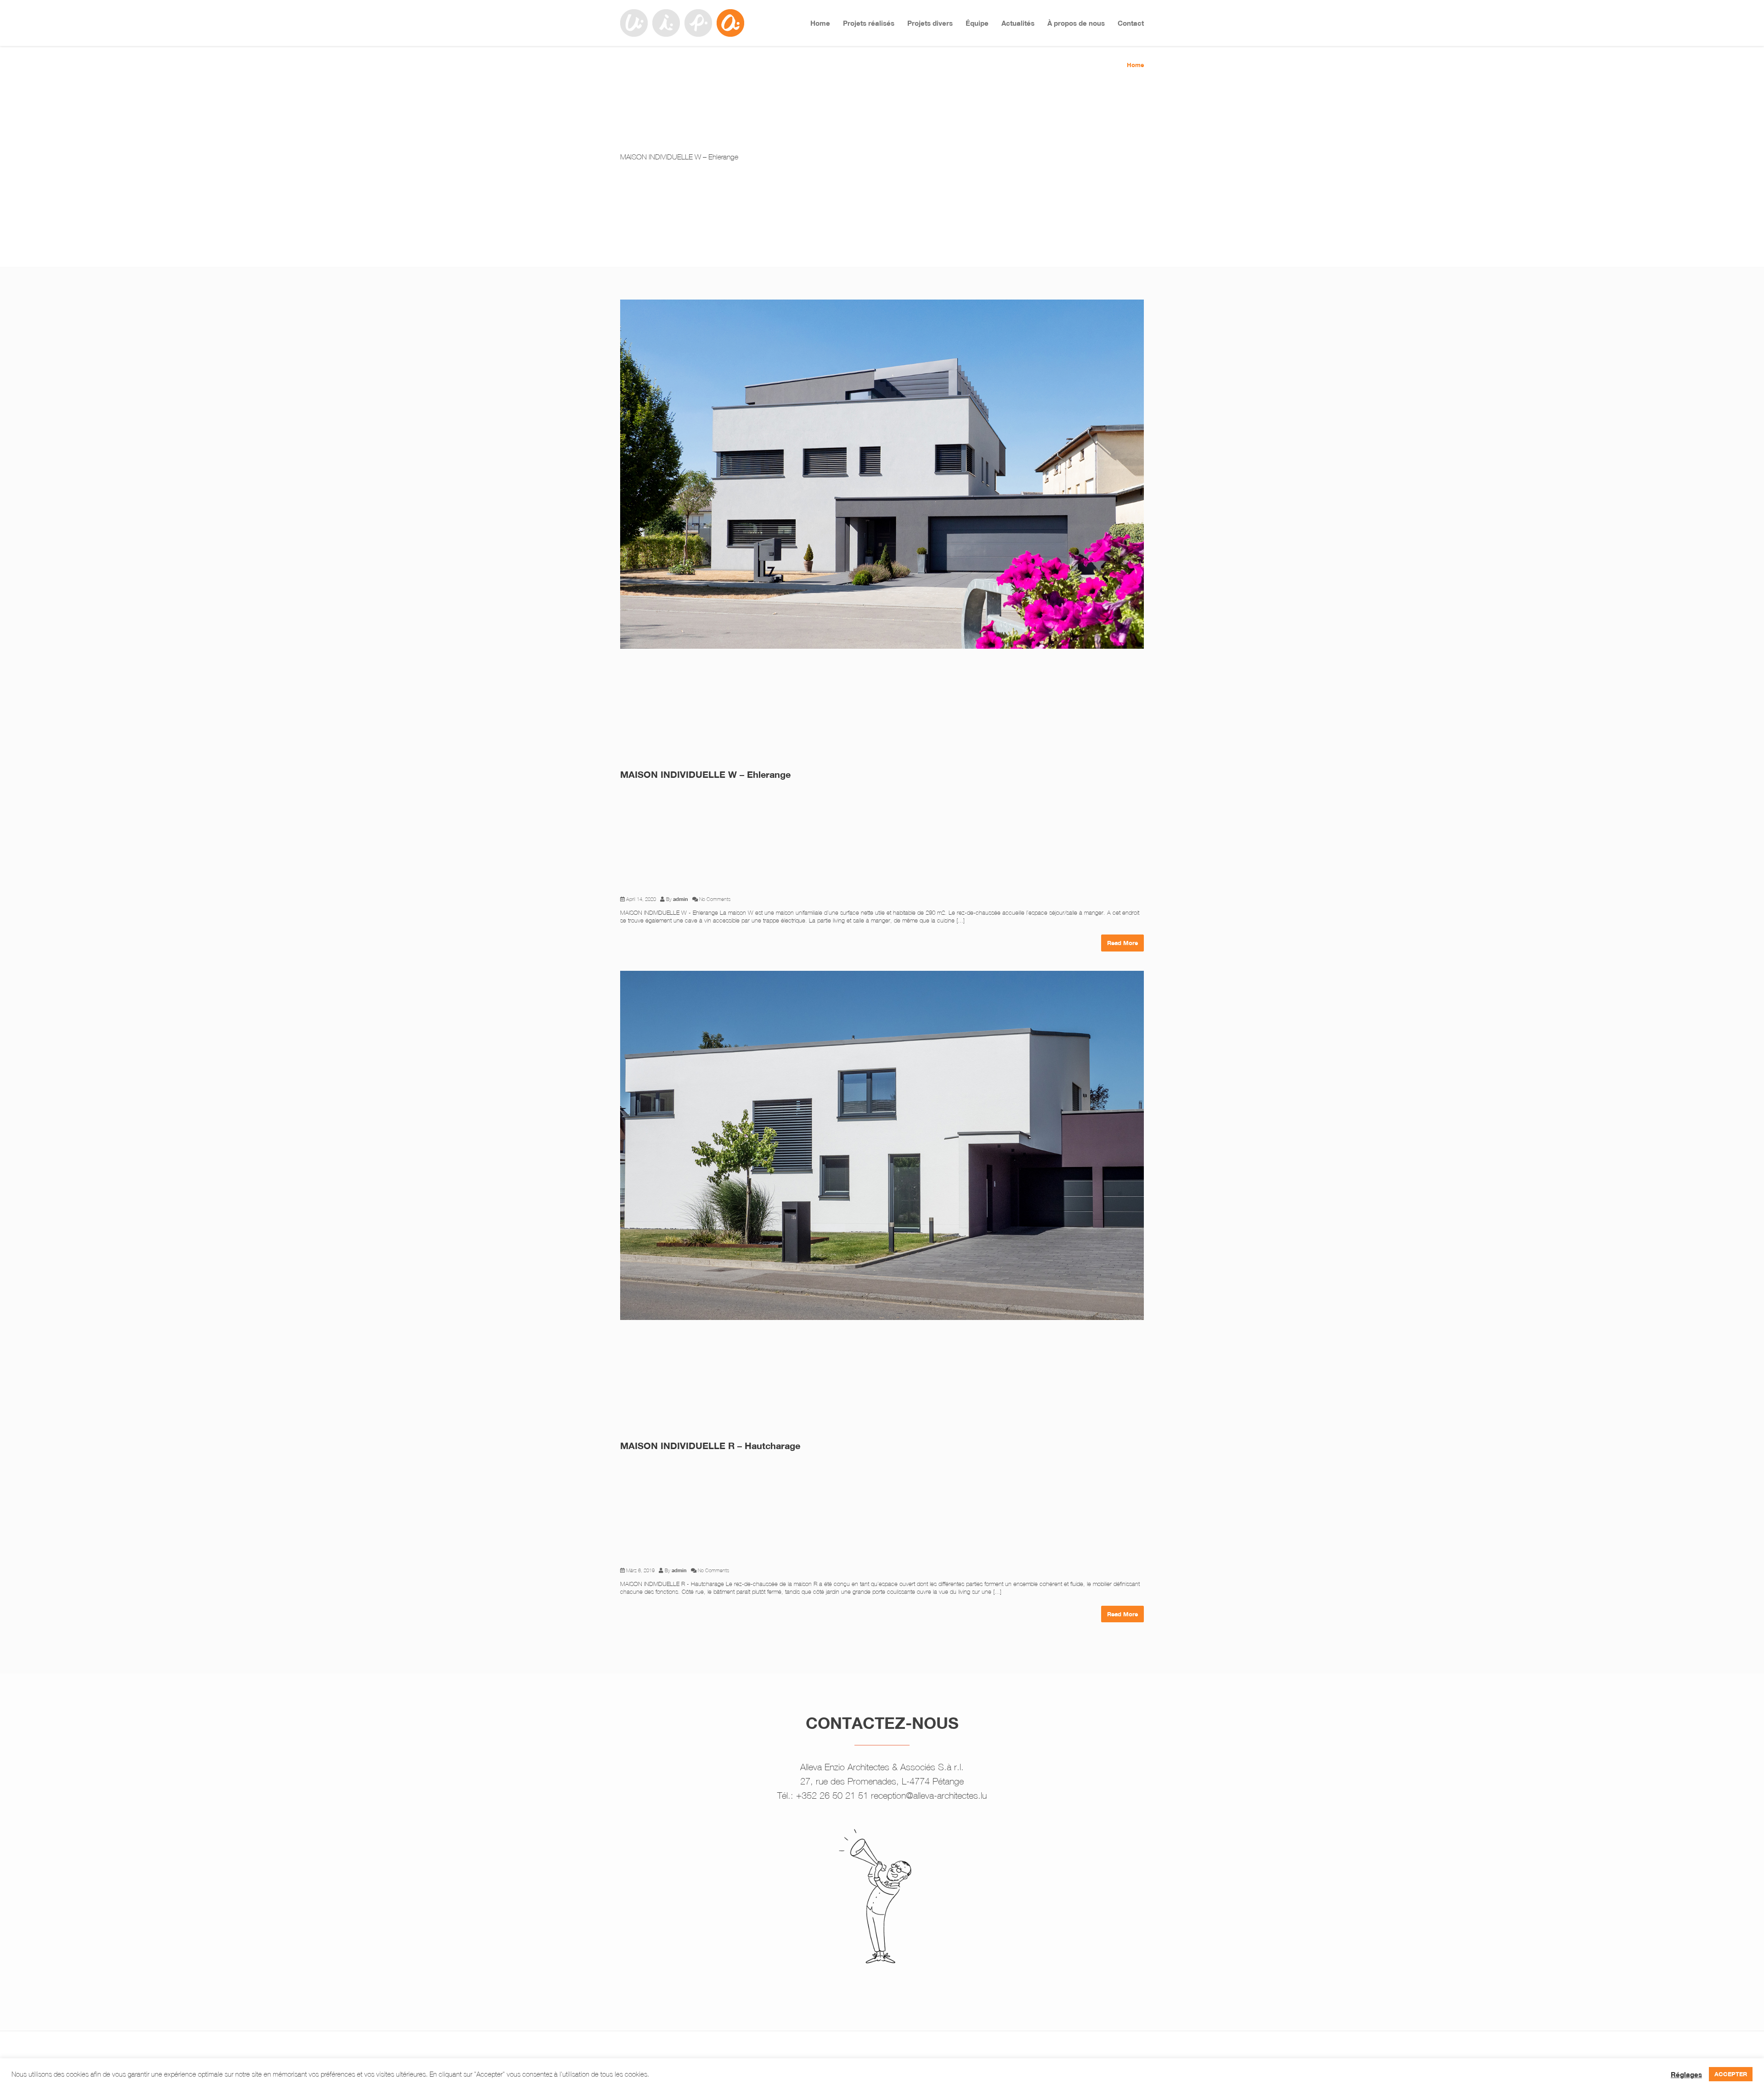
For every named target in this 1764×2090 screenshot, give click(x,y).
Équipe (977, 23)
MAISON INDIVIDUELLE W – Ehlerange (705, 774)
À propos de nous (1076, 23)
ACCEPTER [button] (1731, 2074)
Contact (1131, 23)
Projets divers (930, 23)
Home (820, 23)
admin (681, 899)
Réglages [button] (1686, 2074)
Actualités (1018, 23)
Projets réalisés (869, 23)
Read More (1122, 943)
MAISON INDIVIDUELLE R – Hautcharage (710, 1446)
